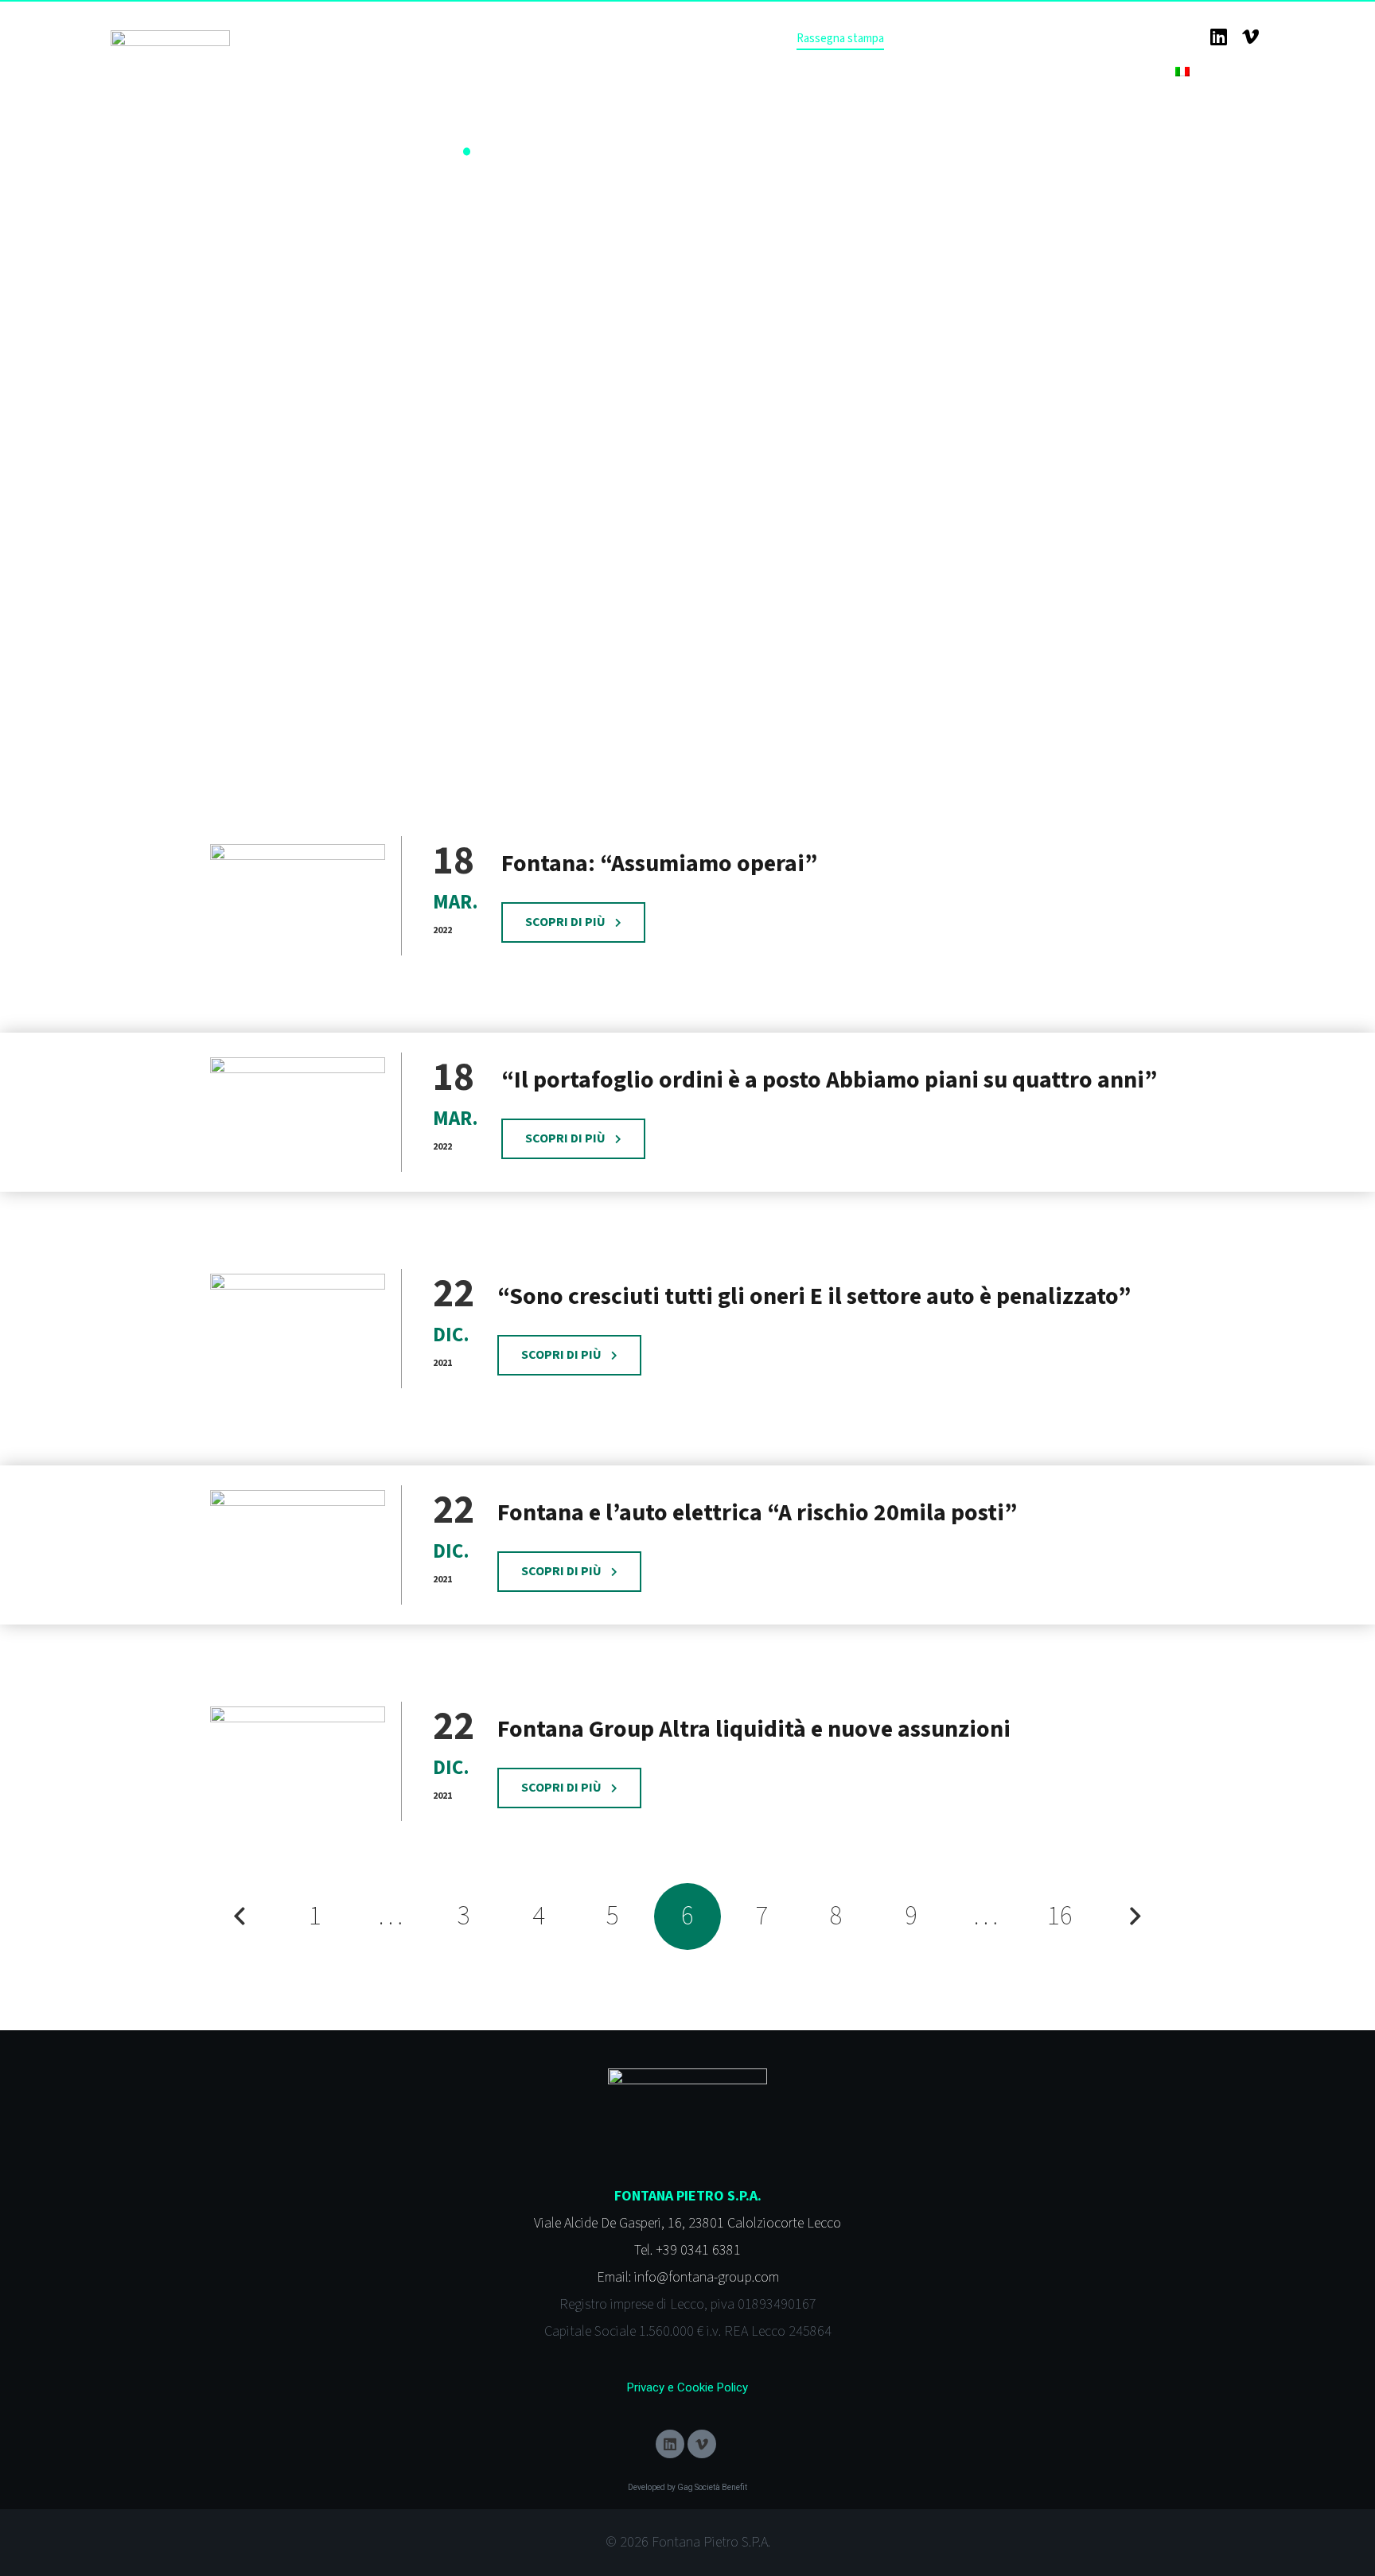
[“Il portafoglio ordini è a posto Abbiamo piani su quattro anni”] (298, 1113)
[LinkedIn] (1218, 37)
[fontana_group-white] (170, 44)
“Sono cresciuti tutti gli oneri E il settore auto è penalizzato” (814, 1296)
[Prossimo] (1135, 1916)
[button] (1220, 72)
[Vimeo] (1250, 37)
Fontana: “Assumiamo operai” (659, 864)
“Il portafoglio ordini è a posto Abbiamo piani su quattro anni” (829, 1080)
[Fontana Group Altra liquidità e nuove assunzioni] (298, 1762)
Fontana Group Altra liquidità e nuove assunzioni (754, 1729)
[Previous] (240, 1916)
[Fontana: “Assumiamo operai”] (298, 896)
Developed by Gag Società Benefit (687, 2487)
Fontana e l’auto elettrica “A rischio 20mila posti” (757, 1513)
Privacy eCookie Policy (687, 2387)
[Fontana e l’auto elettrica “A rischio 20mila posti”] (298, 1545)
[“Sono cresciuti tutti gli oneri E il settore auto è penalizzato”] (298, 1329)
